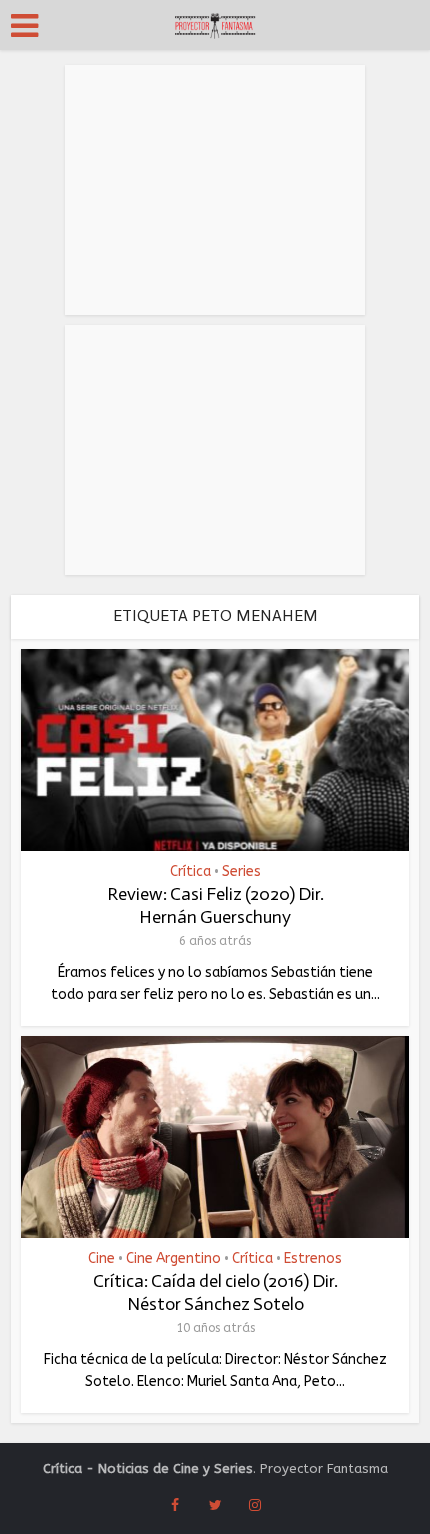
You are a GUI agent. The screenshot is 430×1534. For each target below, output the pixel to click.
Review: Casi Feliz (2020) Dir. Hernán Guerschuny (215, 905)
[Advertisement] (215, 190)
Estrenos (313, 1259)
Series (241, 872)
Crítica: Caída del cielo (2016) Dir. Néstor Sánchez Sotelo (215, 1292)
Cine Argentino (173, 1259)
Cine (101, 1259)
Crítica (190, 872)
